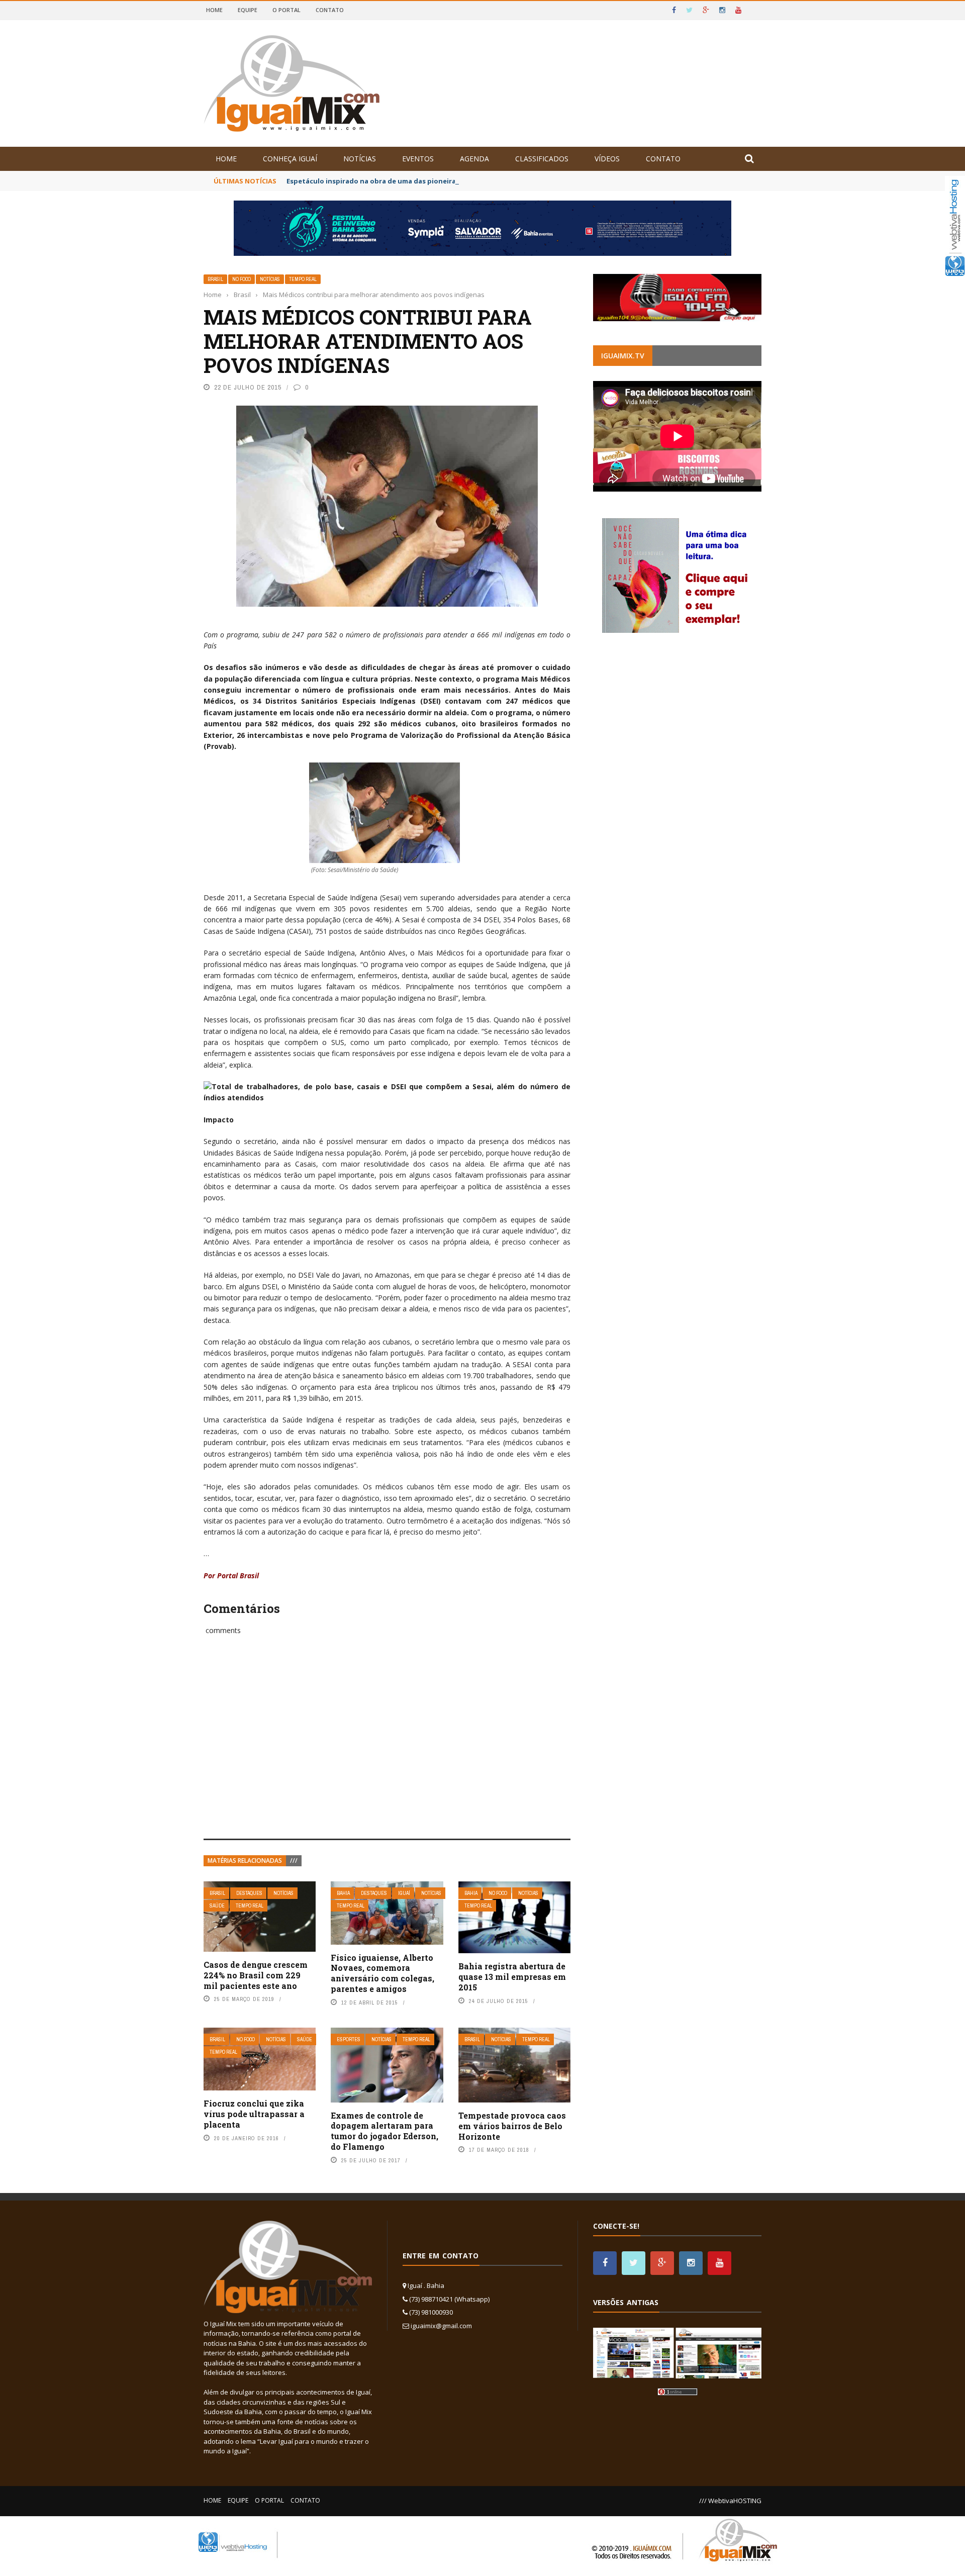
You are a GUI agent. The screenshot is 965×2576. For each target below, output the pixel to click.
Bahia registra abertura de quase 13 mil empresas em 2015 (512, 1977)
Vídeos (607, 159)
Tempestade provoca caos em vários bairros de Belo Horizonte (512, 2126)
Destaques (249, 1893)
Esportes (349, 2039)
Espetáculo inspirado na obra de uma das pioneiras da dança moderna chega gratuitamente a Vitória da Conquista (481, 181)
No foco (242, 279)
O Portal (286, 10)
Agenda (474, 159)
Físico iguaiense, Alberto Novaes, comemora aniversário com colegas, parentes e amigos (382, 1973)
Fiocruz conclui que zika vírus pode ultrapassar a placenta (254, 2114)
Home (214, 10)
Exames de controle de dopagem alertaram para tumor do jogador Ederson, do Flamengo (384, 2131)
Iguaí (404, 1893)
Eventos (418, 159)
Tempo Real (303, 279)
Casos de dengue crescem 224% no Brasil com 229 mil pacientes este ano (256, 1975)
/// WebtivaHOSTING (730, 2501)
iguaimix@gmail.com (441, 2326)
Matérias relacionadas (245, 1861)
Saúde (217, 1906)
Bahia (343, 1893)
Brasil (215, 279)
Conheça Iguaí (290, 159)
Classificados (542, 159)
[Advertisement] (387, 1748)
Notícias (360, 159)
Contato (330, 10)
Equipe (248, 10)
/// (294, 1861)
